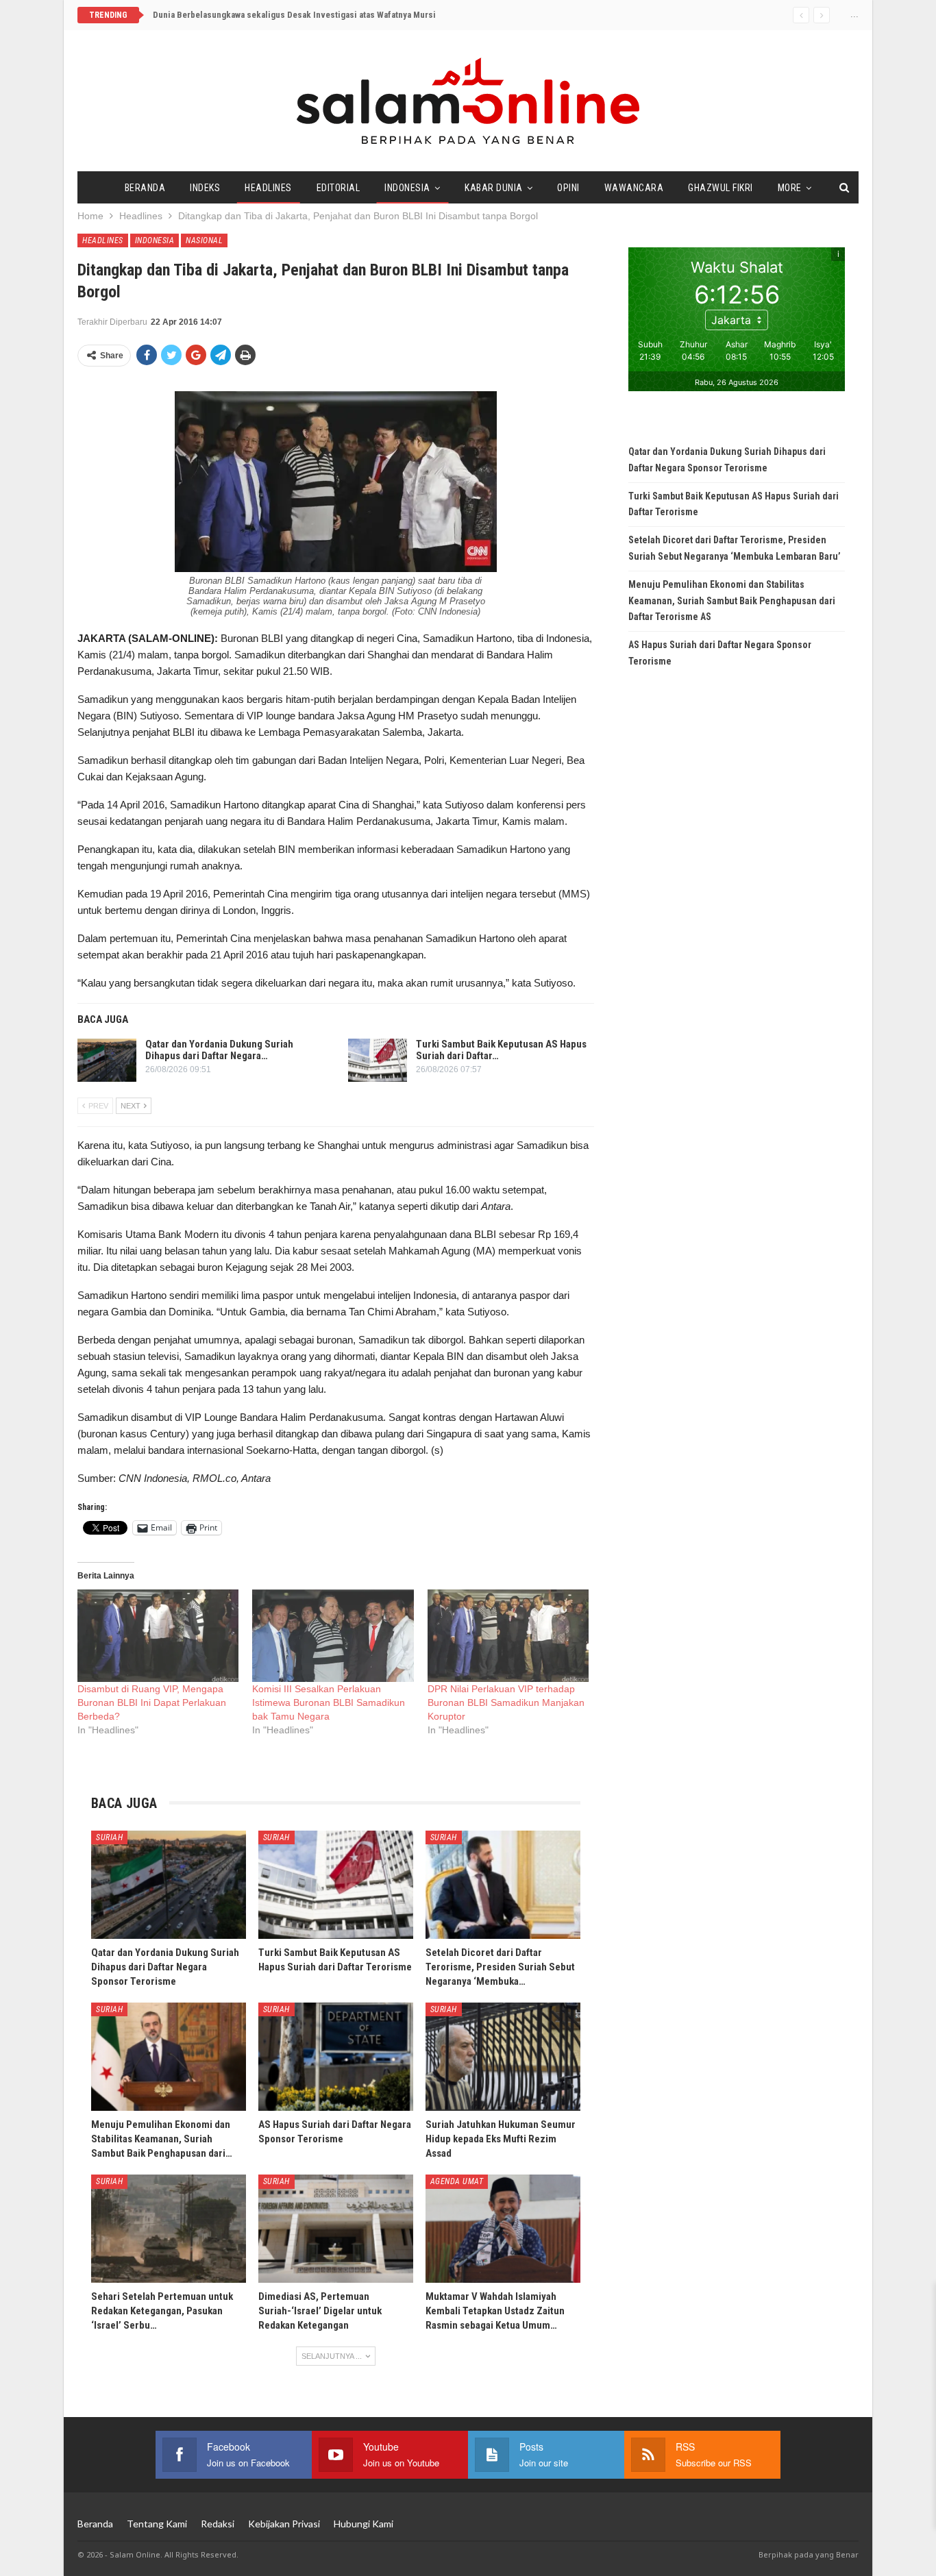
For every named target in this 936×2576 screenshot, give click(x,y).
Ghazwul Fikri (721, 188)
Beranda (145, 188)
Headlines (268, 188)
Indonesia (407, 188)
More (790, 188)
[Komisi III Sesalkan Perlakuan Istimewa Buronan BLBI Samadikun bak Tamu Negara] (333, 1636)
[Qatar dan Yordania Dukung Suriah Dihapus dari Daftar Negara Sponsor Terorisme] (107, 1061)
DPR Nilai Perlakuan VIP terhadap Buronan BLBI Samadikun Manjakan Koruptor (506, 1702)
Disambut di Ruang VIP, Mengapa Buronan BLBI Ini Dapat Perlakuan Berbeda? (152, 1702)
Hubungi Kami (364, 2524)
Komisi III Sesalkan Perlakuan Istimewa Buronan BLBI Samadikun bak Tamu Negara (329, 1702)
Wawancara (634, 188)
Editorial (338, 188)
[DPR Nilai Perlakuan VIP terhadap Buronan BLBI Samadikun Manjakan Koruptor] (508, 1636)
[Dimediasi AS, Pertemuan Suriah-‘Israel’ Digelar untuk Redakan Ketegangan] (336, 2229)
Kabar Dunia (494, 188)
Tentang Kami (157, 2524)
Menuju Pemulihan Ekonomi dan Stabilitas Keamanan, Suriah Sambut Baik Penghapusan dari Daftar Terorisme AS (732, 601)
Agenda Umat (457, 2181)
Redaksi (218, 2524)
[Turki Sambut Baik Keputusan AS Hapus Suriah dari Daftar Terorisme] (378, 1061)
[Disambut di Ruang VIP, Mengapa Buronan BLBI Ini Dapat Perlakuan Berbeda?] (158, 1636)
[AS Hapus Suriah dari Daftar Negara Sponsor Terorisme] (336, 2057)
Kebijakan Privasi (284, 2524)
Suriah (109, 1837)
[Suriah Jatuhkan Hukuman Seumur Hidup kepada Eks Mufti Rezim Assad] (503, 2057)
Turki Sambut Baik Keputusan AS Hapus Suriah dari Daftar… (501, 1050)
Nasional (204, 240)
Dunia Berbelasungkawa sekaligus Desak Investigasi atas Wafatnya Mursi (300, 15)
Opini (568, 188)
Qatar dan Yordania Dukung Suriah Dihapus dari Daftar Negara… (219, 1050)
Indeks (205, 188)
